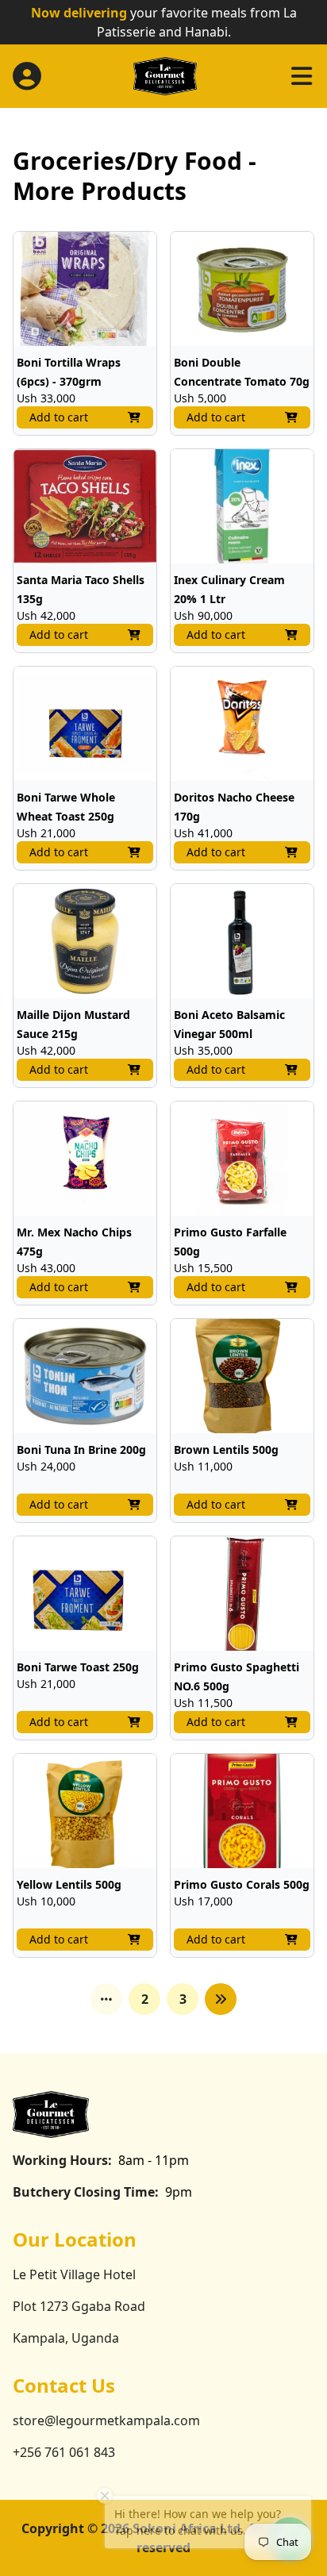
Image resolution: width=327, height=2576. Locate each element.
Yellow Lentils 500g (69, 1884)
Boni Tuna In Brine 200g (81, 1449)
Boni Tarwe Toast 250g (78, 1667)
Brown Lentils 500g (226, 1449)
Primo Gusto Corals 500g (242, 1884)
